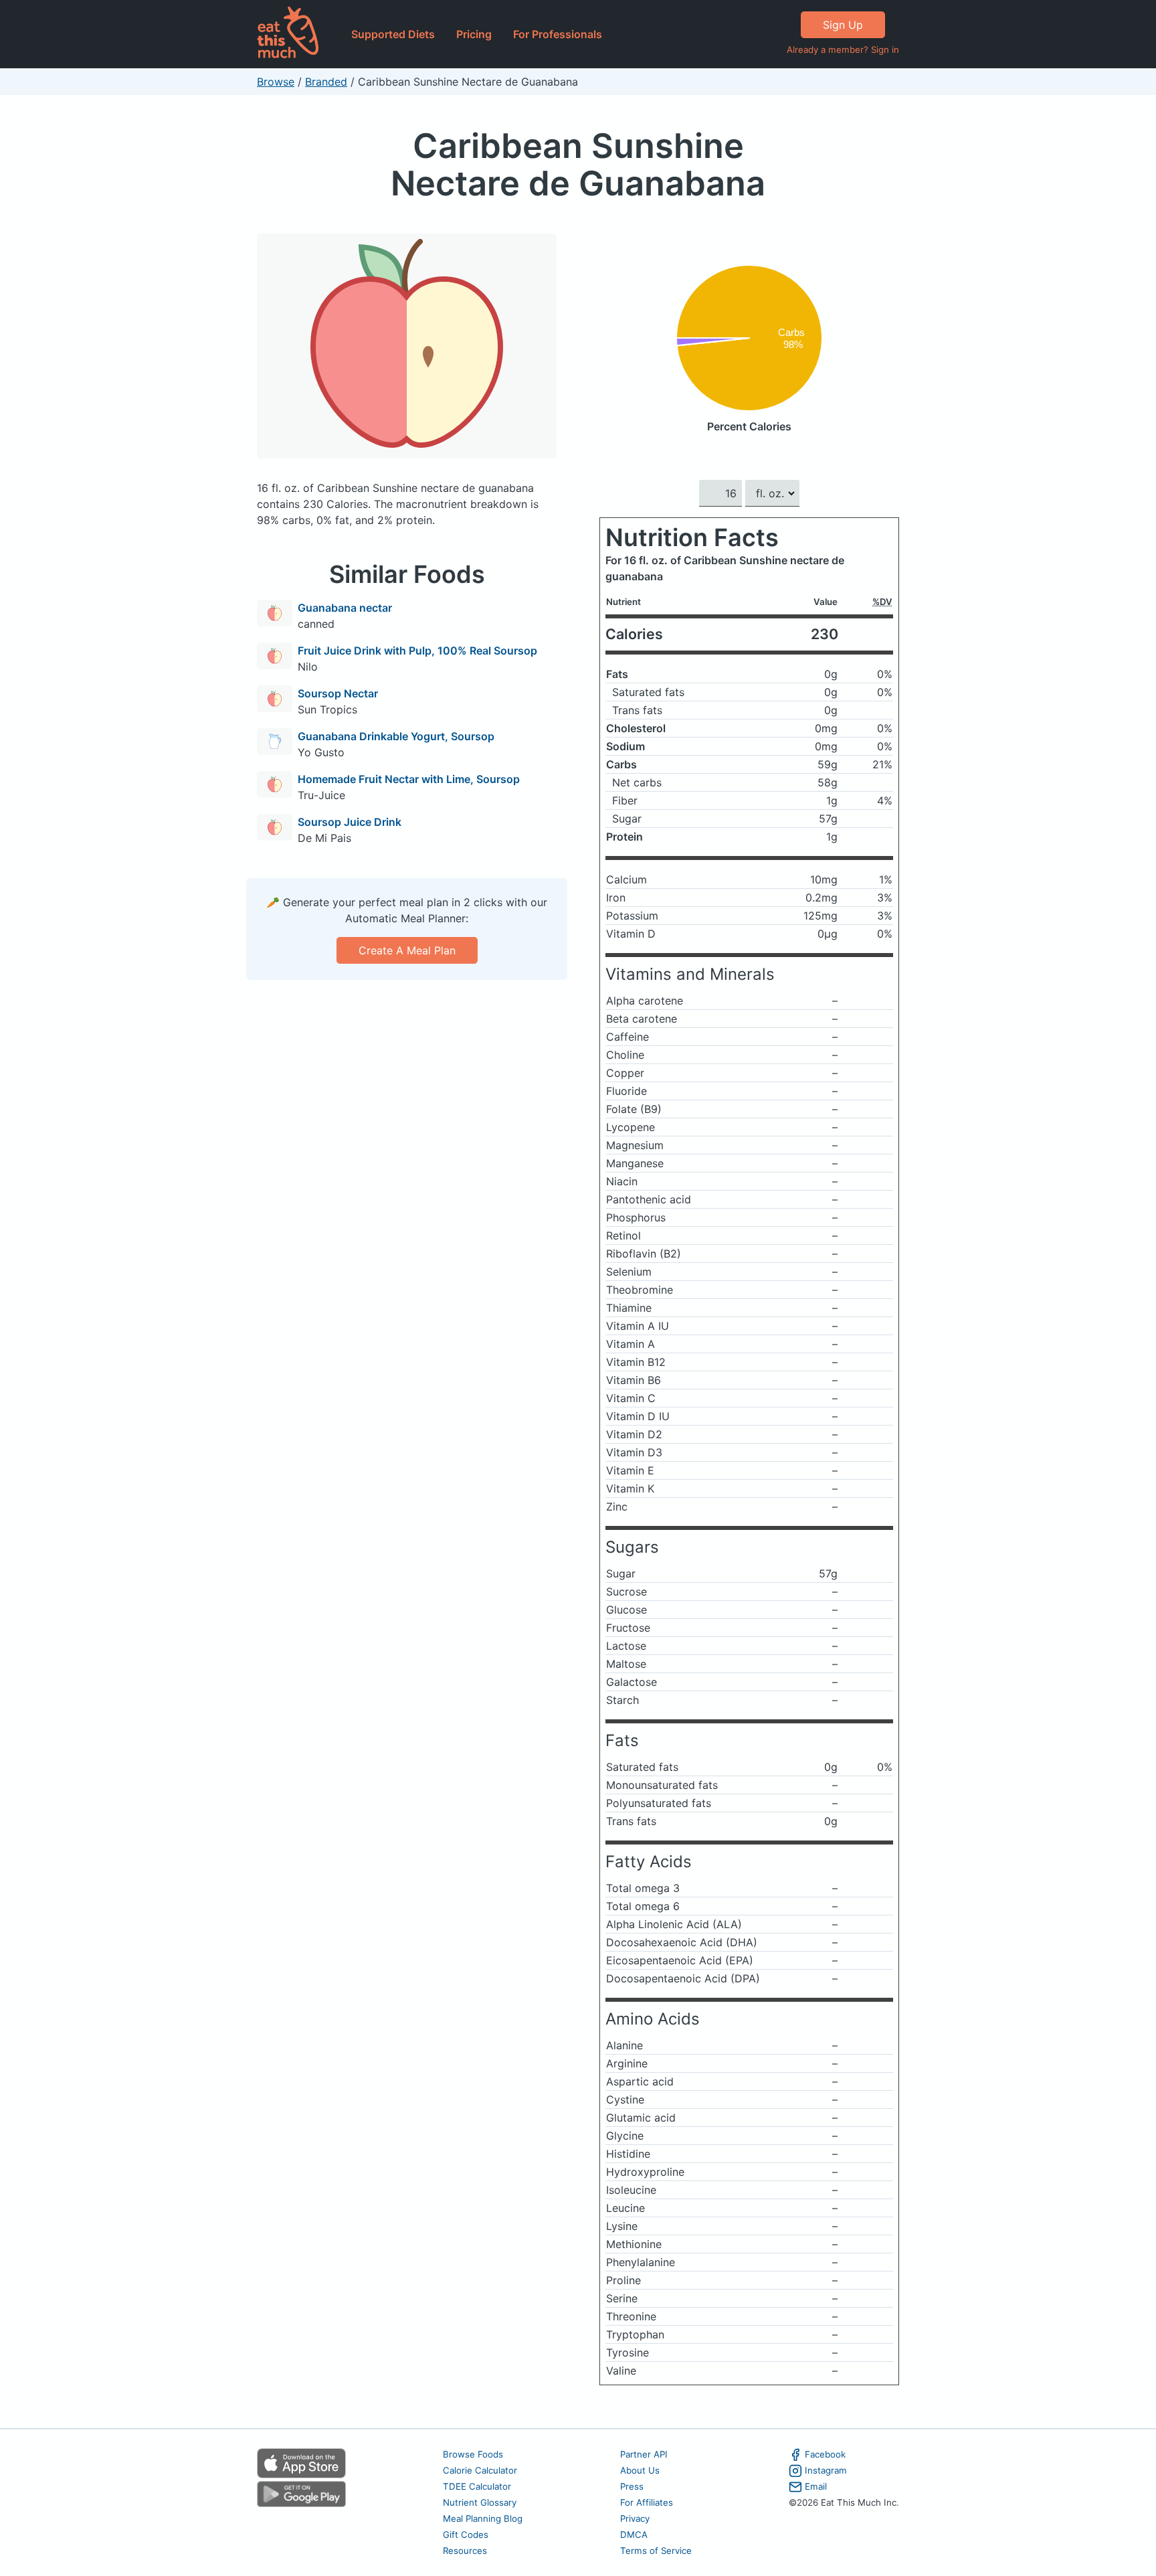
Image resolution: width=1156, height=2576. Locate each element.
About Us (640, 2470)
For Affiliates (647, 2502)
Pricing (474, 34)
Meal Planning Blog (483, 2518)
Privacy (635, 2518)
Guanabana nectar (345, 608)
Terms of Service (656, 2551)
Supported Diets (393, 34)
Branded (326, 82)
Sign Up (843, 25)
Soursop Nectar (338, 693)
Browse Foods (473, 2454)
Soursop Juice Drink (350, 822)
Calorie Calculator (480, 2470)
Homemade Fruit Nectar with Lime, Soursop (409, 779)
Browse (276, 82)
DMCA (634, 2535)
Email (816, 2486)
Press (632, 2486)
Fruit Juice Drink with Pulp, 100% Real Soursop (417, 651)
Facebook (825, 2454)
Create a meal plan (407, 950)
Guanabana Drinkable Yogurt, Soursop (396, 736)
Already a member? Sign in (843, 50)
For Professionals (558, 34)
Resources (465, 2551)
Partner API (644, 2454)
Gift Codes (466, 2535)
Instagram (826, 2470)
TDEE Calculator (477, 2486)
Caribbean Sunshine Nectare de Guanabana (578, 164)
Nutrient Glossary (480, 2502)
